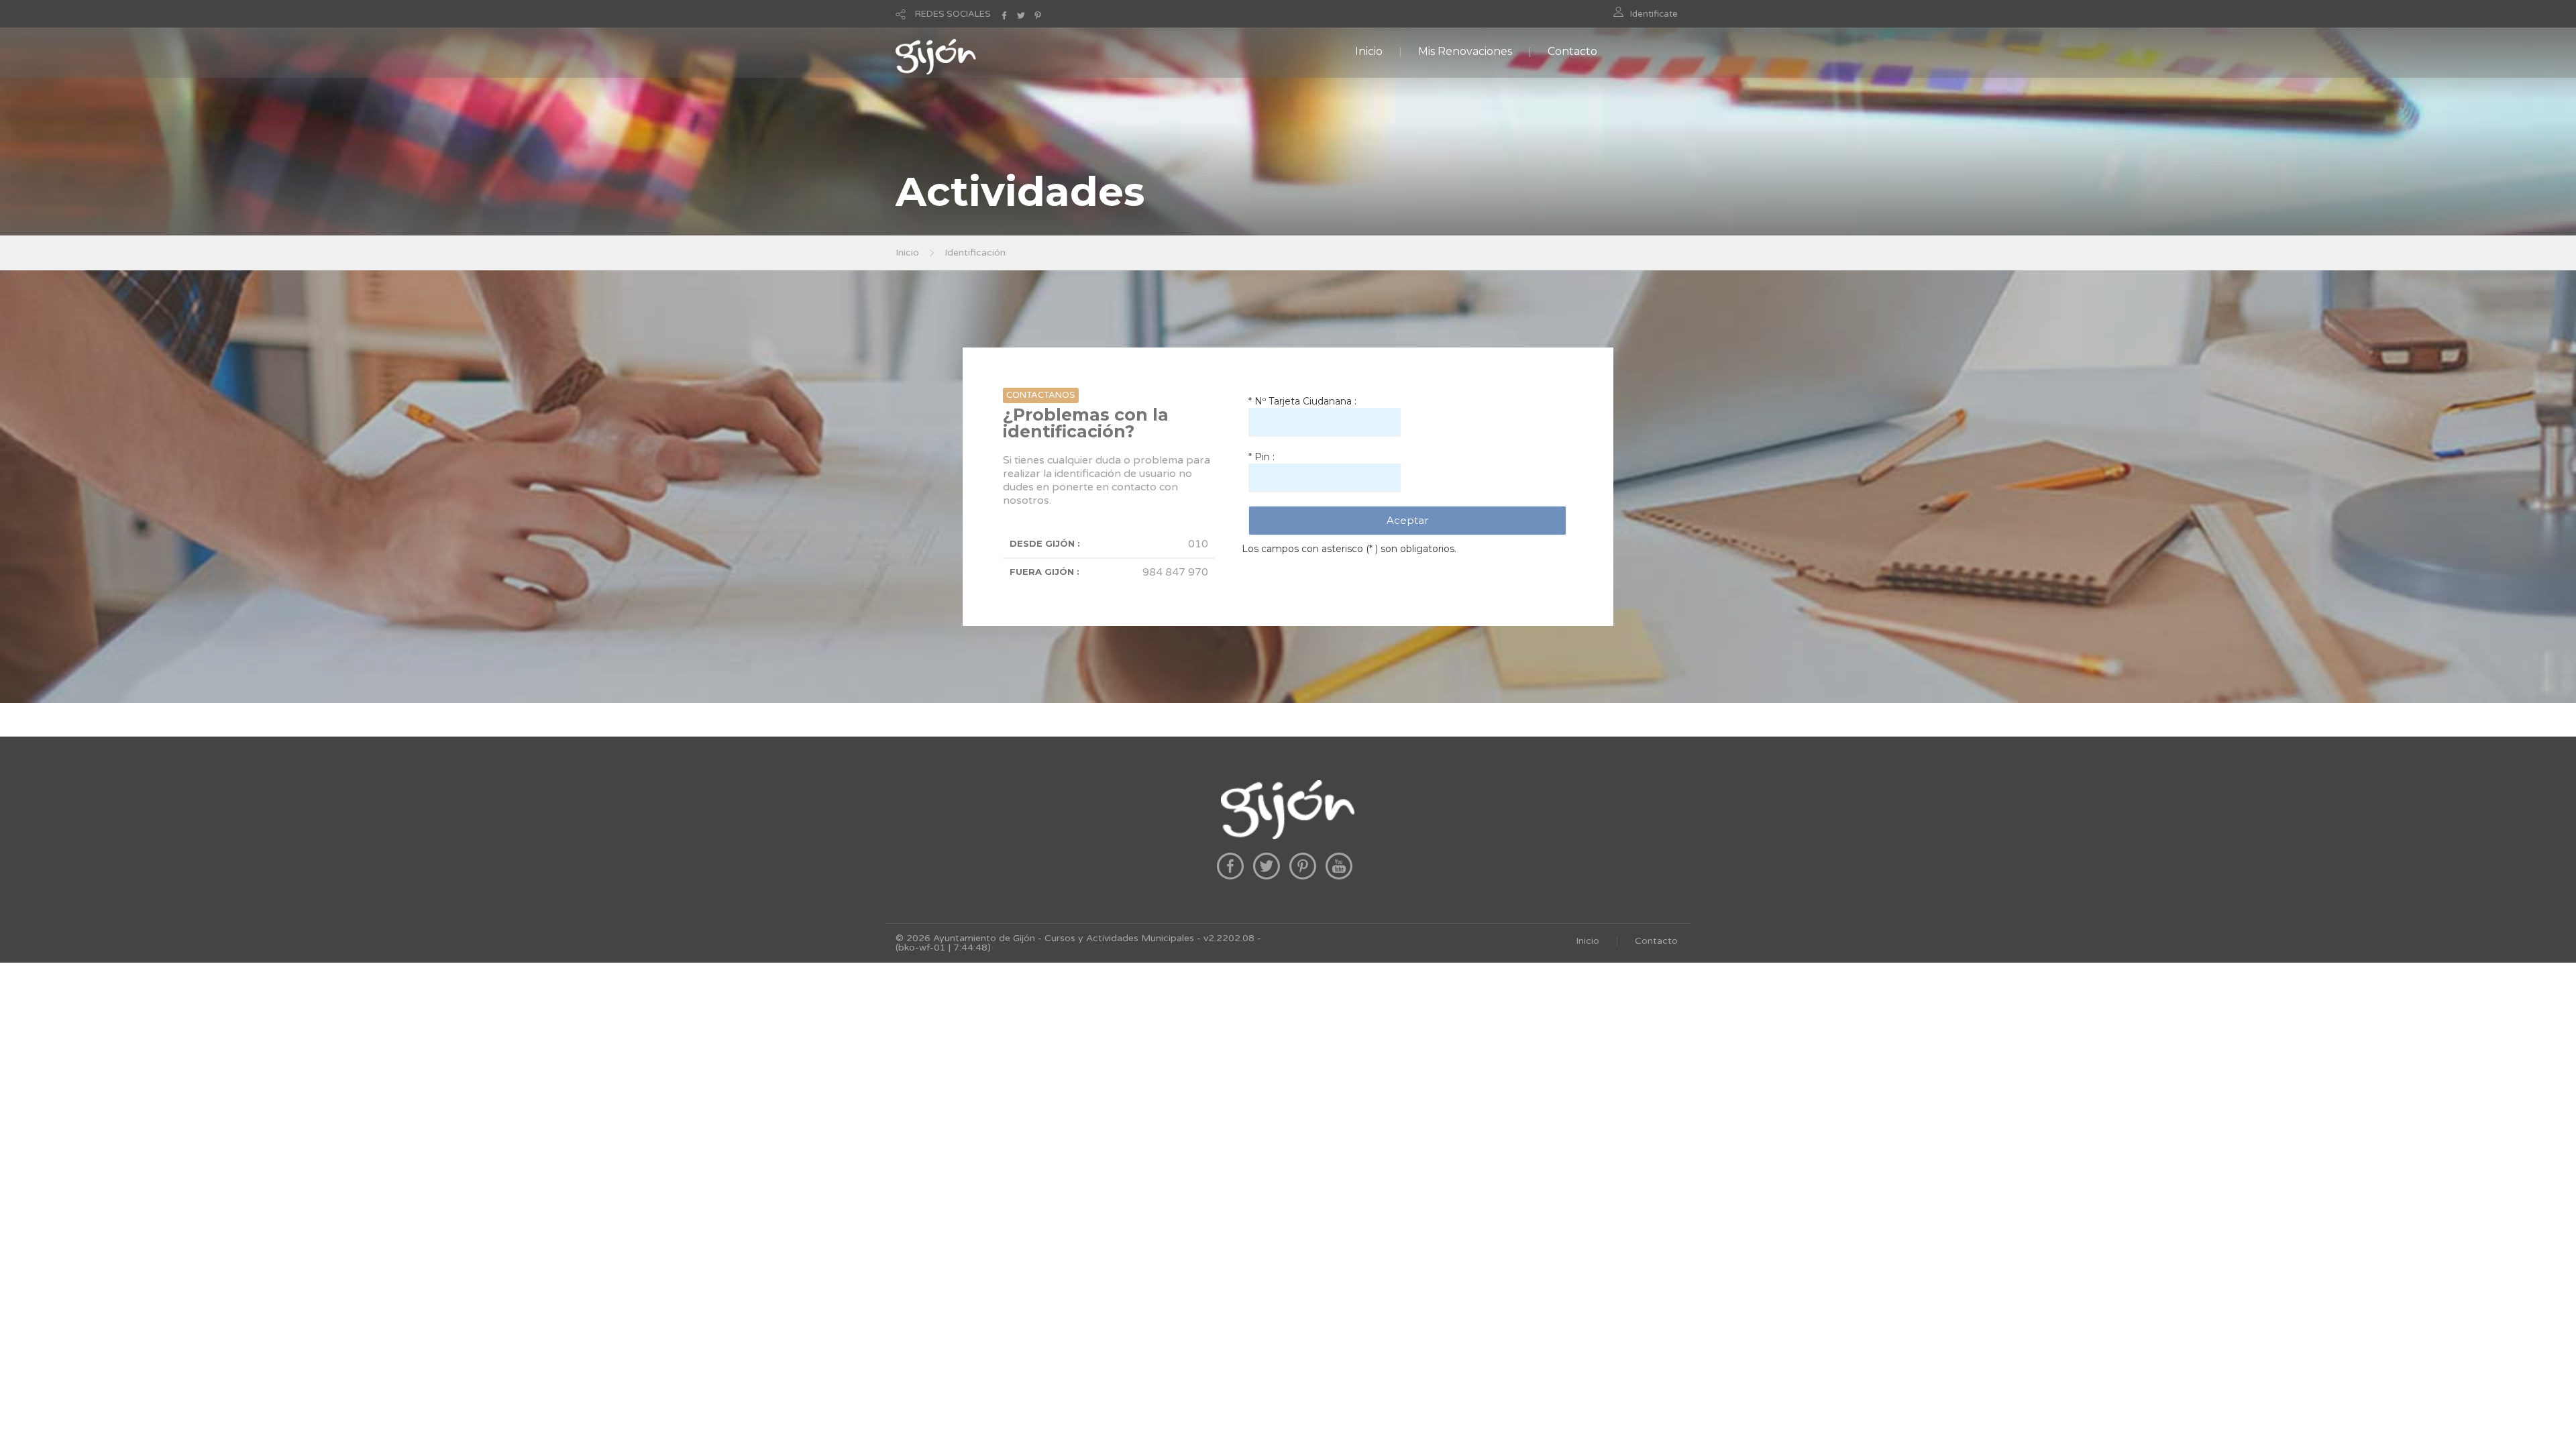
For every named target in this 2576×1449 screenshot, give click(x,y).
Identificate (1654, 14)
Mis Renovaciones (1465, 51)
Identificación (975, 253)
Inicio (1369, 51)
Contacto (1572, 51)
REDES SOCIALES (953, 14)
